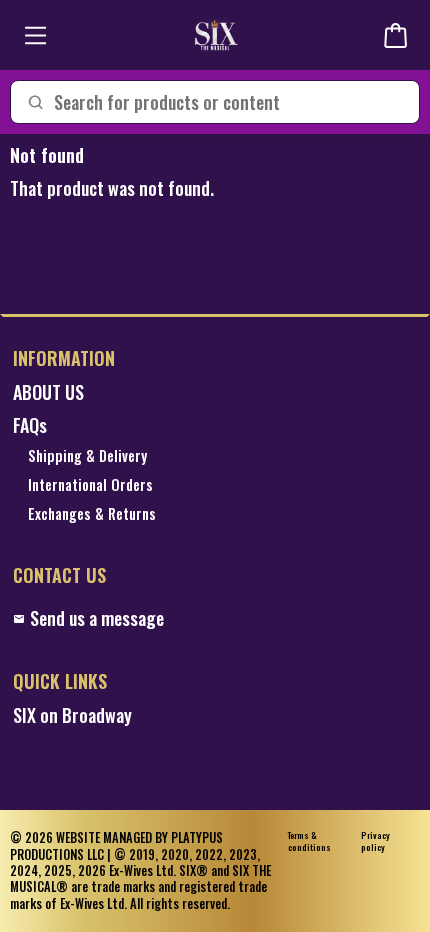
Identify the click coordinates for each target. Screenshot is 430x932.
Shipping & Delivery (87, 456)
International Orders (90, 485)
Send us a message (97, 618)
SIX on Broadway (72, 715)
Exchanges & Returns (92, 514)
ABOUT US (48, 392)
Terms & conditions (309, 841)
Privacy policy (375, 841)
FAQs (30, 425)
